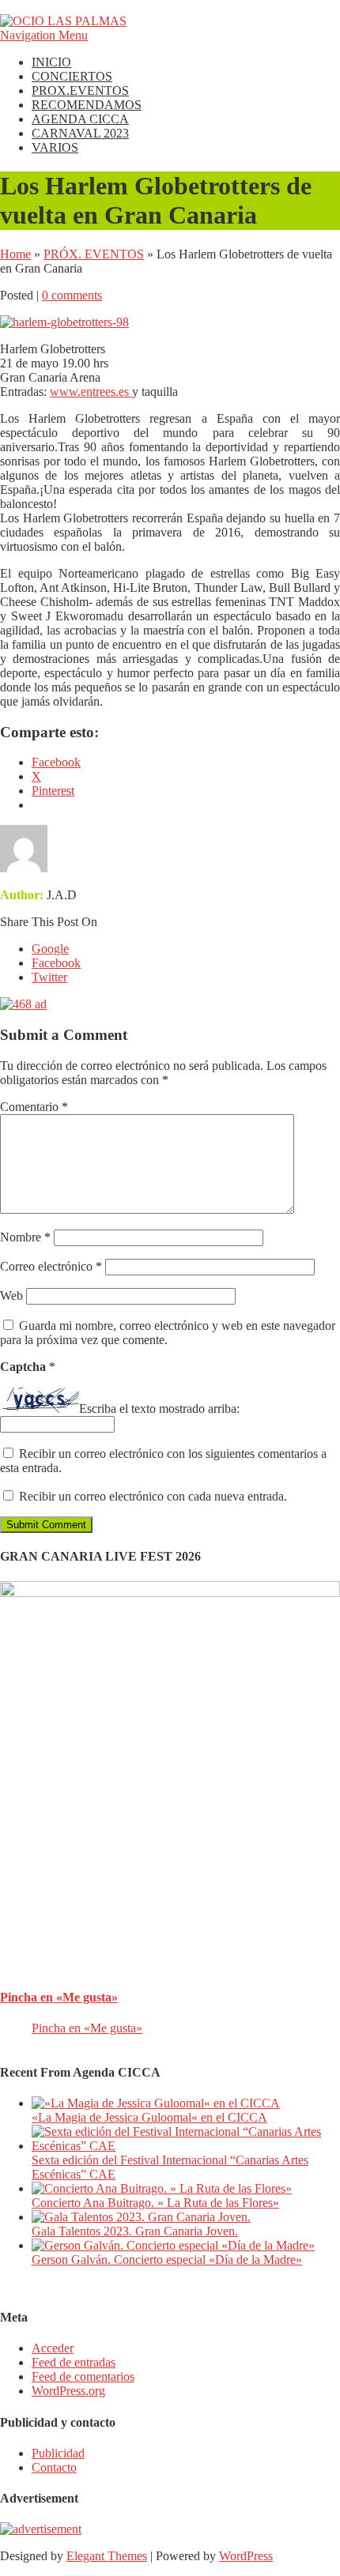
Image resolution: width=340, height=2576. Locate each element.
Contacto (54, 2467)
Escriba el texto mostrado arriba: (159, 1409)
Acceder (53, 2348)
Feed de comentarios (83, 2376)
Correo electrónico (51, 1266)
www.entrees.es (91, 392)
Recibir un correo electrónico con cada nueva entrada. (153, 1496)
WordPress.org (68, 2391)
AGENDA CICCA (80, 119)
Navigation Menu (44, 35)
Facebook (56, 963)
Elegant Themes (107, 2556)
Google (50, 949)
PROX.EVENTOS (80, 90)
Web (11, 1296)
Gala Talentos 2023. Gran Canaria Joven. (135, 2231)
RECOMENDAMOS (87, 105)
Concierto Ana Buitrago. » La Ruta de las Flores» (155, 2203)
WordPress (246, 2556)
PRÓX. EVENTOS (94, 254)
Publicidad (58, 2453)
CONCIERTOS (72, 76)
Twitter (49, 977)
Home (15, 254)
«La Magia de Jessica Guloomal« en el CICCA (149, 2117)
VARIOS (55, 147)
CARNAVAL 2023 (80, 133)
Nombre (25, 1237)
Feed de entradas (74, 2362)
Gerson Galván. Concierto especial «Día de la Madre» (167, 2260)
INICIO (51, 62)
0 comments (72, 295)
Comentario (34, 1107)
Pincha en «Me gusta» (59, 1997)
